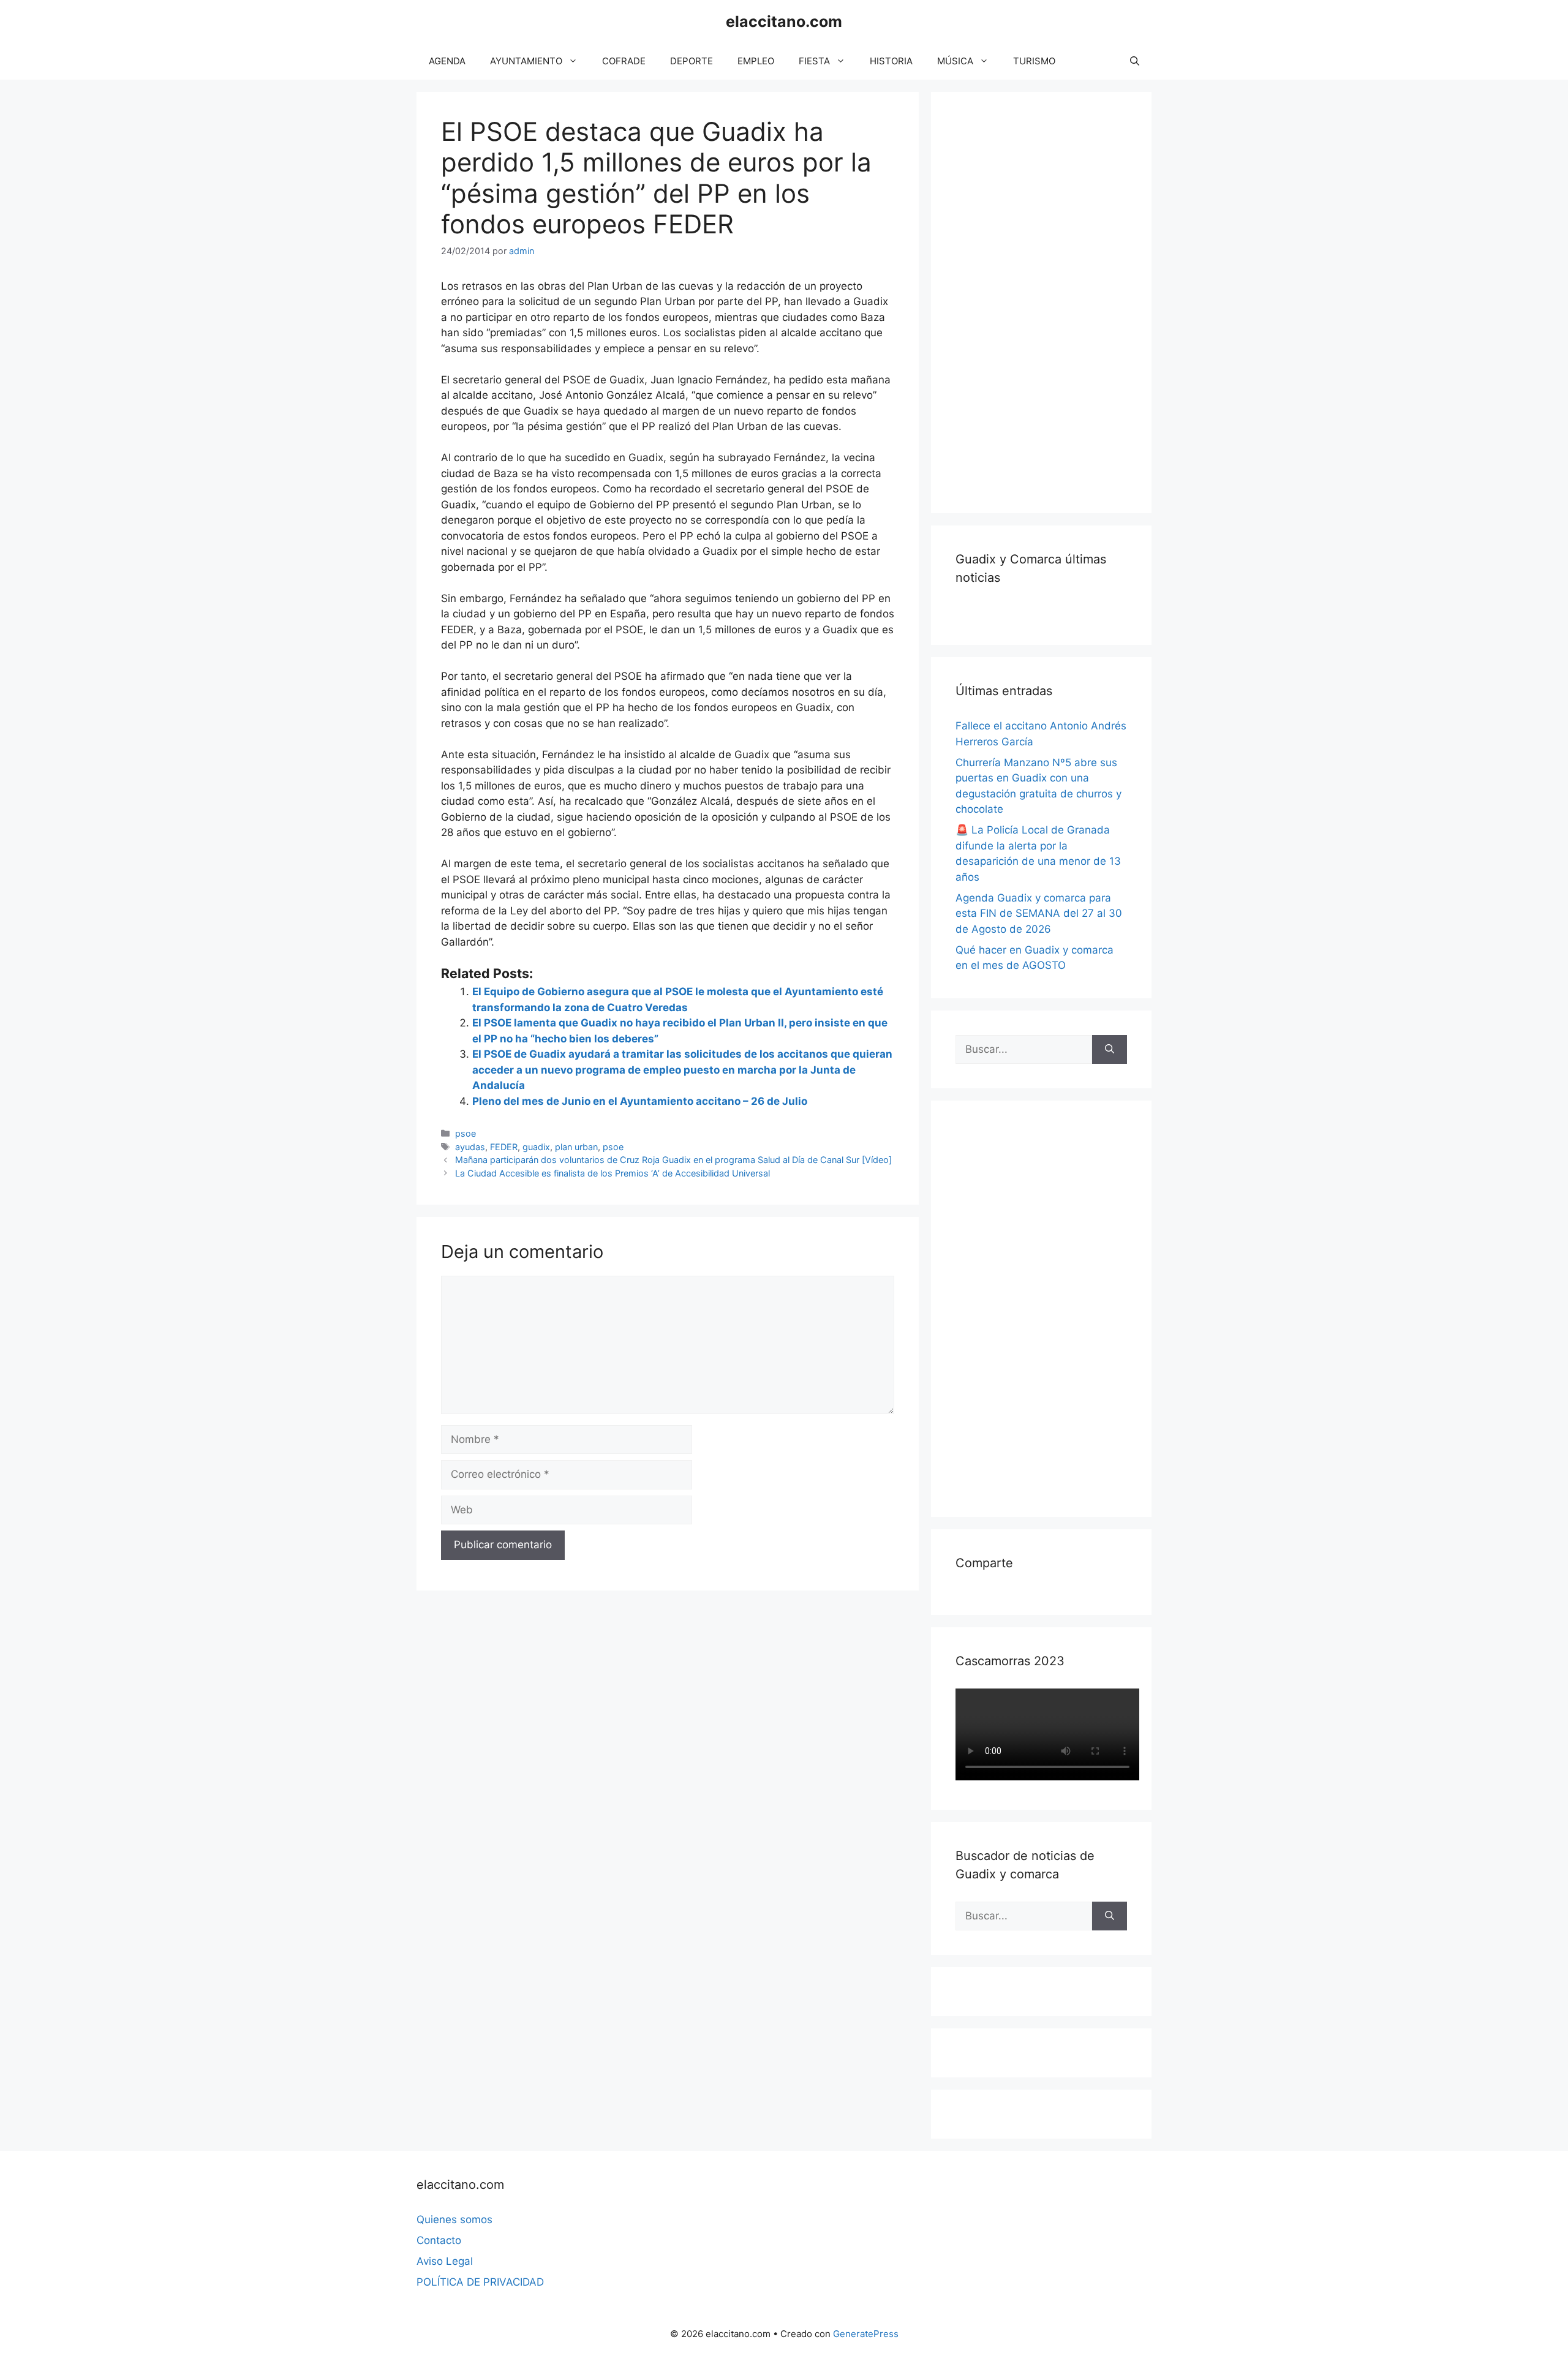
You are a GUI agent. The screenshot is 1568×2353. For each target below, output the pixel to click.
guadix (536, 1147)
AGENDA (447, 61)
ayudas (470, 1147)
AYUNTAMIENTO (526, 61)
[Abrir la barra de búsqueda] (1135, 61)
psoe (466, 1133)
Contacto (439, 2240)
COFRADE (624, 61)
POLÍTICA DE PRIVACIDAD (480, 2282)
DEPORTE (692, 61)
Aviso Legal (445, 2261)
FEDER (504, 1147)
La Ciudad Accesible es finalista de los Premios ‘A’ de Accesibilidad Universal (612, 1173)
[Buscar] (1110, 1050)
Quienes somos (454, 2219)
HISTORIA (891, 61)
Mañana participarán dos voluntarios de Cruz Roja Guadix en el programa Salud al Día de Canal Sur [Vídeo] (673, 1160)
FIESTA (814, 61)
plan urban (576, 1147)
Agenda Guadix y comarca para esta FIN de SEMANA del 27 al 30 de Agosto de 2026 (1039, 913)
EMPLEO (756, 61)
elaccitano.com (784, 21)
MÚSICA (955, 61)
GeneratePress (866, 2334)
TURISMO (1034, 61)
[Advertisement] (1047, 300)
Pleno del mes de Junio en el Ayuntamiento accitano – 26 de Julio (640, 1101)
